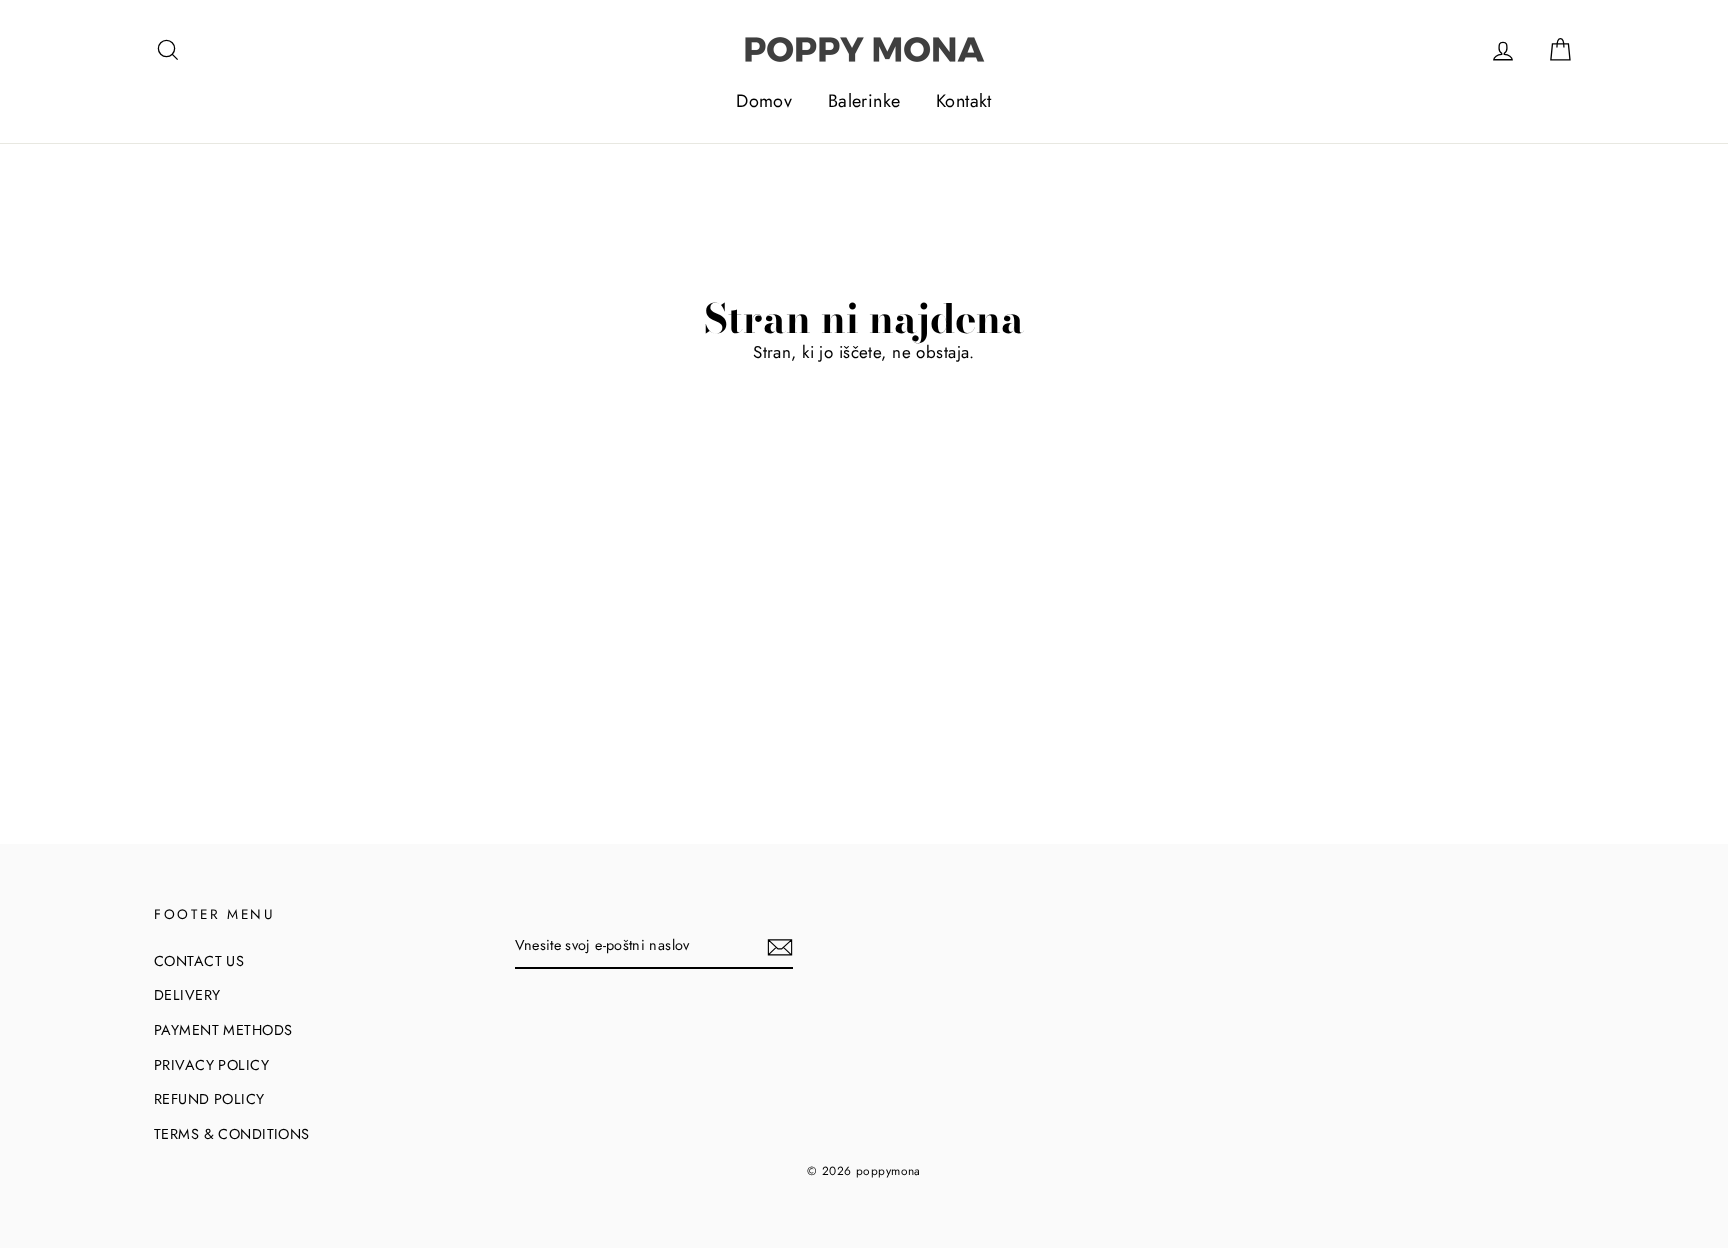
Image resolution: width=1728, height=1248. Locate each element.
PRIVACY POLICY (211, 1065)
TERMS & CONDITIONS (232, 1134)
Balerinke (864, 101)
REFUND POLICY (209, 1099)
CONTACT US (199, 961)
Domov (764, 101)
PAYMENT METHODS (223, 1030)
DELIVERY (187, 995)
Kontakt (964, 101)
